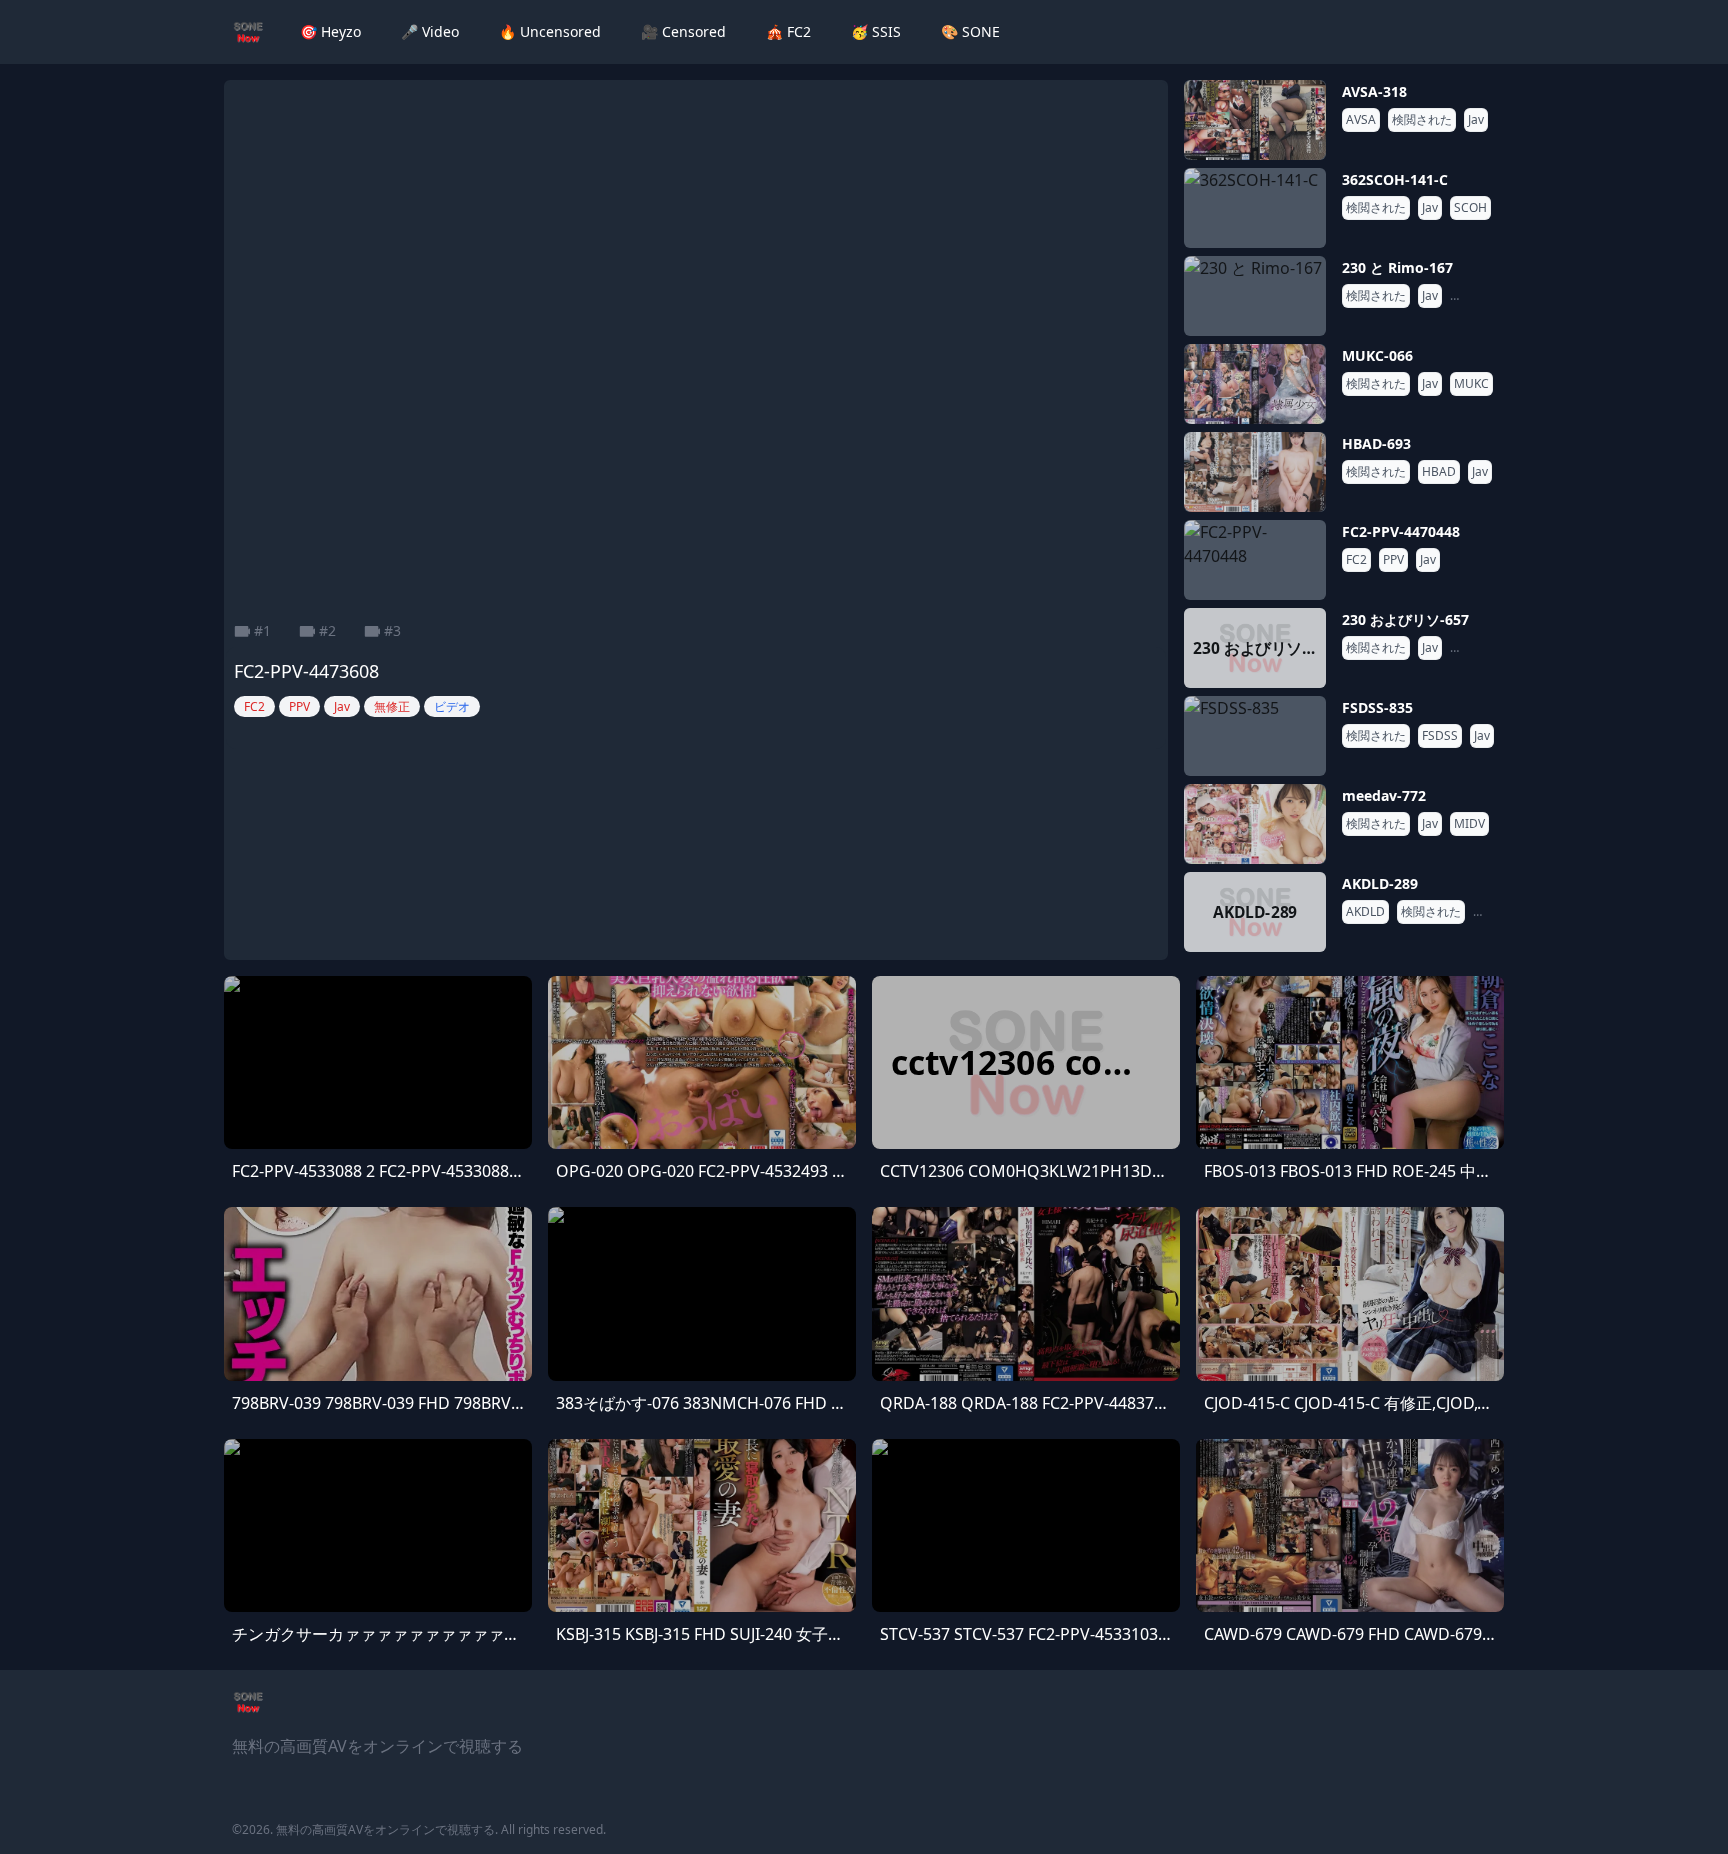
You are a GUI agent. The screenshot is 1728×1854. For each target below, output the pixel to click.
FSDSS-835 (1377, 707)
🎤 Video (430, 31)
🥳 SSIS (876, 31)
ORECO (1474, 648)
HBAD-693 (1376, 443)
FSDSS (1440, 736)
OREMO (1475, 296)
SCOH (1470, 208)
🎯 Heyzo (330, 31)
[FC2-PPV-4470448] (1255, 560)
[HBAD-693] (1255, 472)
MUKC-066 (1377, 355)
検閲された (1422, 120)
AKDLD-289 (1380, 883)
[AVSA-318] (1255, 120)
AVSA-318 (1374, 91)
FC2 (1356, 560)
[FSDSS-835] (1255, 736)
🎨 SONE (970, 31)
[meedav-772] (1255, 824)
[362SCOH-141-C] (1255, 208)
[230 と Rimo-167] (1255, 296)
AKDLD (1365, 912)
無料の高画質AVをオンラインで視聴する (385, 1829)
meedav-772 (1384, 795)
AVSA (1361, 120)
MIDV (1469, 824)
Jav (1476, 120)
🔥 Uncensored (550, 31)
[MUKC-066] (1255, 384)
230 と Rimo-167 (1397, 267)
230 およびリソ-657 (1405, 619)
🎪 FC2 (788, 31)
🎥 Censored (683, 31)
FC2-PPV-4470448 (1401, 531)
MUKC (1471, 384)
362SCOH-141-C (1395, 179)
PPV (1393, 560)
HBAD (1439, 472)
